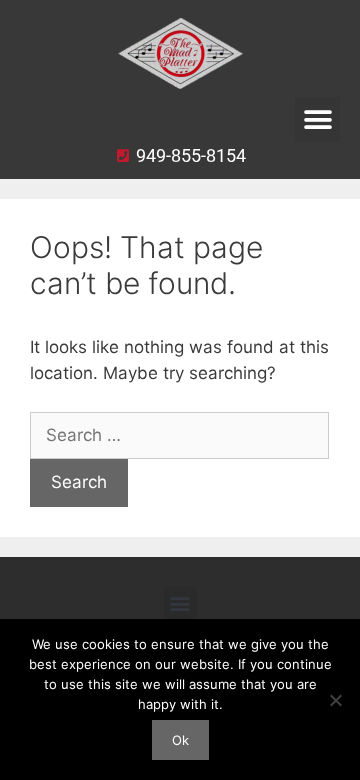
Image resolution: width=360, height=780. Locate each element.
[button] (317, 119)
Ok (180, 740)
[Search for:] (179, 435)
